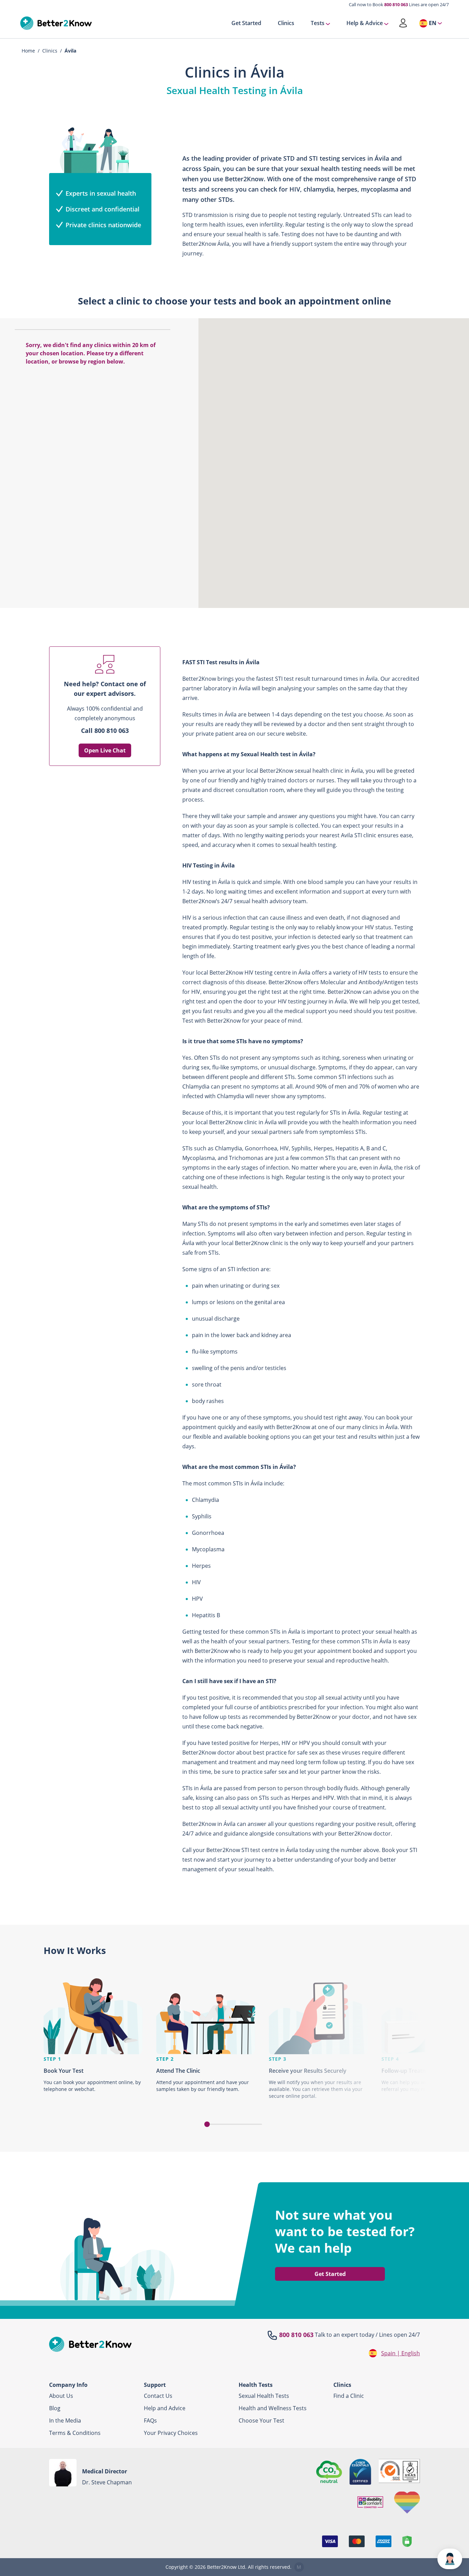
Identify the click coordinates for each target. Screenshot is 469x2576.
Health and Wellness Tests (273, 2408)
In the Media (65, 2420)
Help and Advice (165, 2408)
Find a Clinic (349, 2396)
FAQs (150, 2420)
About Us (61, 2396)
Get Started (246, 23)
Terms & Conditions (75, 2433)
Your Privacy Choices (171, 2433)
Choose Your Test (261, 2420)
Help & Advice (365, 23)
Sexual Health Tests (264, 2396)
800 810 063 (396, 4)
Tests (318, 23)
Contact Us (158, 2396)
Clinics (286, 23)
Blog (55, 2408)
